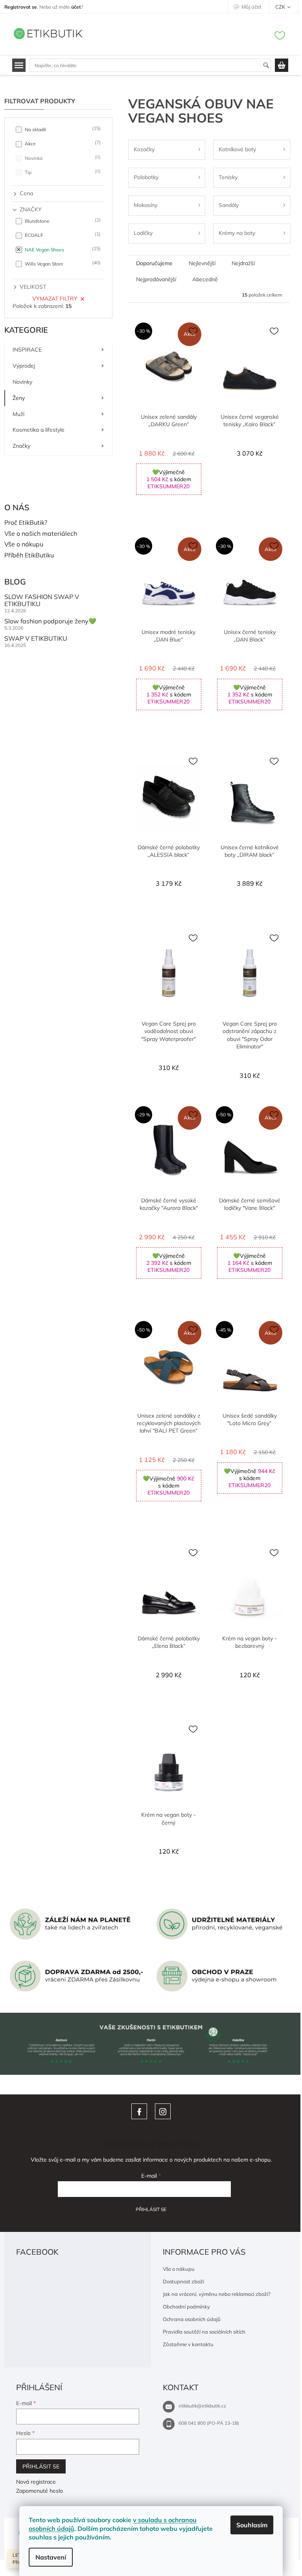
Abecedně (205, 279)
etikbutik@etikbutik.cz (202, 2406)
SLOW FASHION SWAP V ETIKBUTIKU (42, 600)
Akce (62, 143)
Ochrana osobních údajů (192, 2319)
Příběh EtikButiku (29, 555)
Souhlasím (252, 2525)
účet (76, 7)
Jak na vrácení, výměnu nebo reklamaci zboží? (217, 2294)
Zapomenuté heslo (40, 2491)
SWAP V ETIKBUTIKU (36, 639)
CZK (281, 7)
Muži (18, 414)
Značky (21, 446)
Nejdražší (243, 263)
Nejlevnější (202, 263)
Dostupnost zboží (183, 2281)
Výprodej (24, 366)
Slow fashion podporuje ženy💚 (50, 621)
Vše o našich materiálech (41, 534)
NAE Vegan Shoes (62, 249)
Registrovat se (21, 7)
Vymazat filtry (55, 299)
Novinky (22, 382)
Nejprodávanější (156, 279)
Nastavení (51, 2557)
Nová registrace (36, 2482)
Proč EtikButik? (26, 523)
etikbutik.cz (163, 2111)
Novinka (62, 158)
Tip (62, 172)
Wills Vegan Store (62, 263)
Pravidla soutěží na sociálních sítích (204, 2332)
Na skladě (62, 129)
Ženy (19, 398)
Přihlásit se (151, 2209)
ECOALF (62, 235)
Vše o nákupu (24, 544)
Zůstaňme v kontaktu (188, 2344)
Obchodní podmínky (186, 2307)
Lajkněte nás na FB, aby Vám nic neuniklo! (139, 2111)
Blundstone (62, 221)
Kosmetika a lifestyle (39, 430)
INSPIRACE (27, 350)
